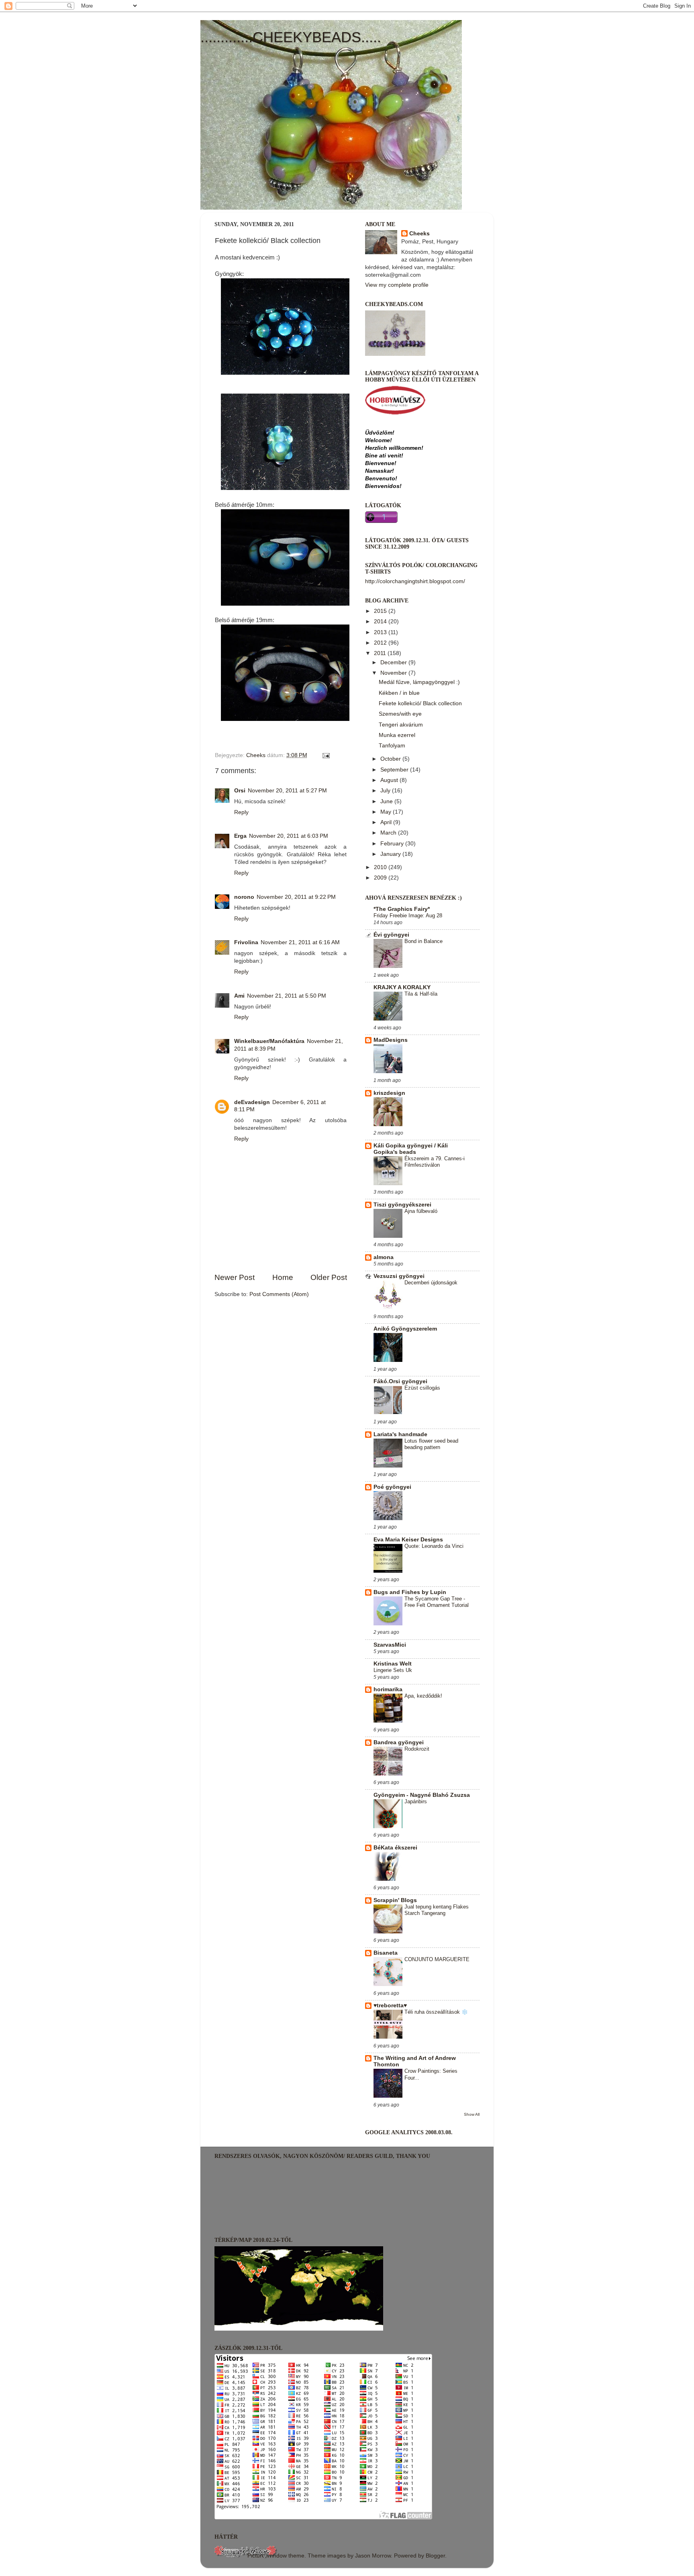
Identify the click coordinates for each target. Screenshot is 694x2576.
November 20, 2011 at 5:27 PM (287, 791)
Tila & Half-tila (421, 994)
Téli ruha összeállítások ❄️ (436, 2012)
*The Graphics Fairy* (402, 909)
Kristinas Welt (393, 1664)
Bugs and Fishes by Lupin (410, 1592)
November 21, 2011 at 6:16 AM (300, 942)
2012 (381, 643)
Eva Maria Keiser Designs (408, 1540)
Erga (240, 836)
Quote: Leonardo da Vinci (434, 1546)
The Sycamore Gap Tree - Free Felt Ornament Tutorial (437, 1602)
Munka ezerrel (397, 735)
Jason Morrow (373, 2556)
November (394, 673)
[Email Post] (326, 755)
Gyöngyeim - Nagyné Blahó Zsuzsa (422, 1795)
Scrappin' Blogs (395, 1900)
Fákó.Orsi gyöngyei (400, 1381)
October (391, 759)
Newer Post (235, 1277)
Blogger (435, 2556)
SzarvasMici (390, 1645)
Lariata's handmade (400, 1434)
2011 (381, 653)
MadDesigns (391, 1040)
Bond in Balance (424, 941)
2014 (381, 622)
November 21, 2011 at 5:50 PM (287, 996)
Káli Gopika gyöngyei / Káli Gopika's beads (411, 1149)
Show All (472, 2114)
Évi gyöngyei (391, 935)
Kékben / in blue (399, 693)
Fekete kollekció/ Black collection (420, 703)
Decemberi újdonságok (431, 1283)
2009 (381, 878)
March (389, 833)
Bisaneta (386, 1953)
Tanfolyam (392, 746)
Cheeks (419, 234)
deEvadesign (252, 1102)
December (394, 662)
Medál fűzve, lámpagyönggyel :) (419, 682)
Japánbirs (416, 1801)
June (387, 801)
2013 (381, 632)
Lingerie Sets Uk (393, 1670)
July (386, 791)
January (391, 854)
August (390, 780)
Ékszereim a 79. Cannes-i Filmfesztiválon (435, 1162)
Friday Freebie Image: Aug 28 (408, 915)
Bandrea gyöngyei (399, 1742)
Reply (241, 812)
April (387, 822)
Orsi (240, 791)
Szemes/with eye (400, 714)
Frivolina (246, 942)
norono (244, 897)
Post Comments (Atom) (279, 1294)
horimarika (388, 1689)
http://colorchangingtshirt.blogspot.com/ (415, 581)
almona (384, 1257)
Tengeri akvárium (401, 725)
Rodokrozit (417, 1749)
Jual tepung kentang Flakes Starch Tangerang (437, 1910)
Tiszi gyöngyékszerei (402, 1205)
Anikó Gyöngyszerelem (405, 1329)
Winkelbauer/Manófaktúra (269, 1041)
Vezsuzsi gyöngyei (399, 1276)
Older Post (329, 1277)
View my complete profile (397, 285)
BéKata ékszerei (395, 1848)
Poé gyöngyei (392, 1487)
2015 (381, 611)
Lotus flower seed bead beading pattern (431, 1444)
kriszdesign (389, 1093)
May (387, 812)
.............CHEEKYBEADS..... (291, 37)
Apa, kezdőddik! (423, 1696)
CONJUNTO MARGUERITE (437, 1959)
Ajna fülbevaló (421, 1211)
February (393, 844)
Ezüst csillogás (422, 1388)
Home (283, 1277)
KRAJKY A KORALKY (402, 987)
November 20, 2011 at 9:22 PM (296, 897)
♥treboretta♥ (390, 2005)
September (395, 770)
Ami (239, 996)
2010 (381, 867)
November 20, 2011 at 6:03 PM (289, 836)
